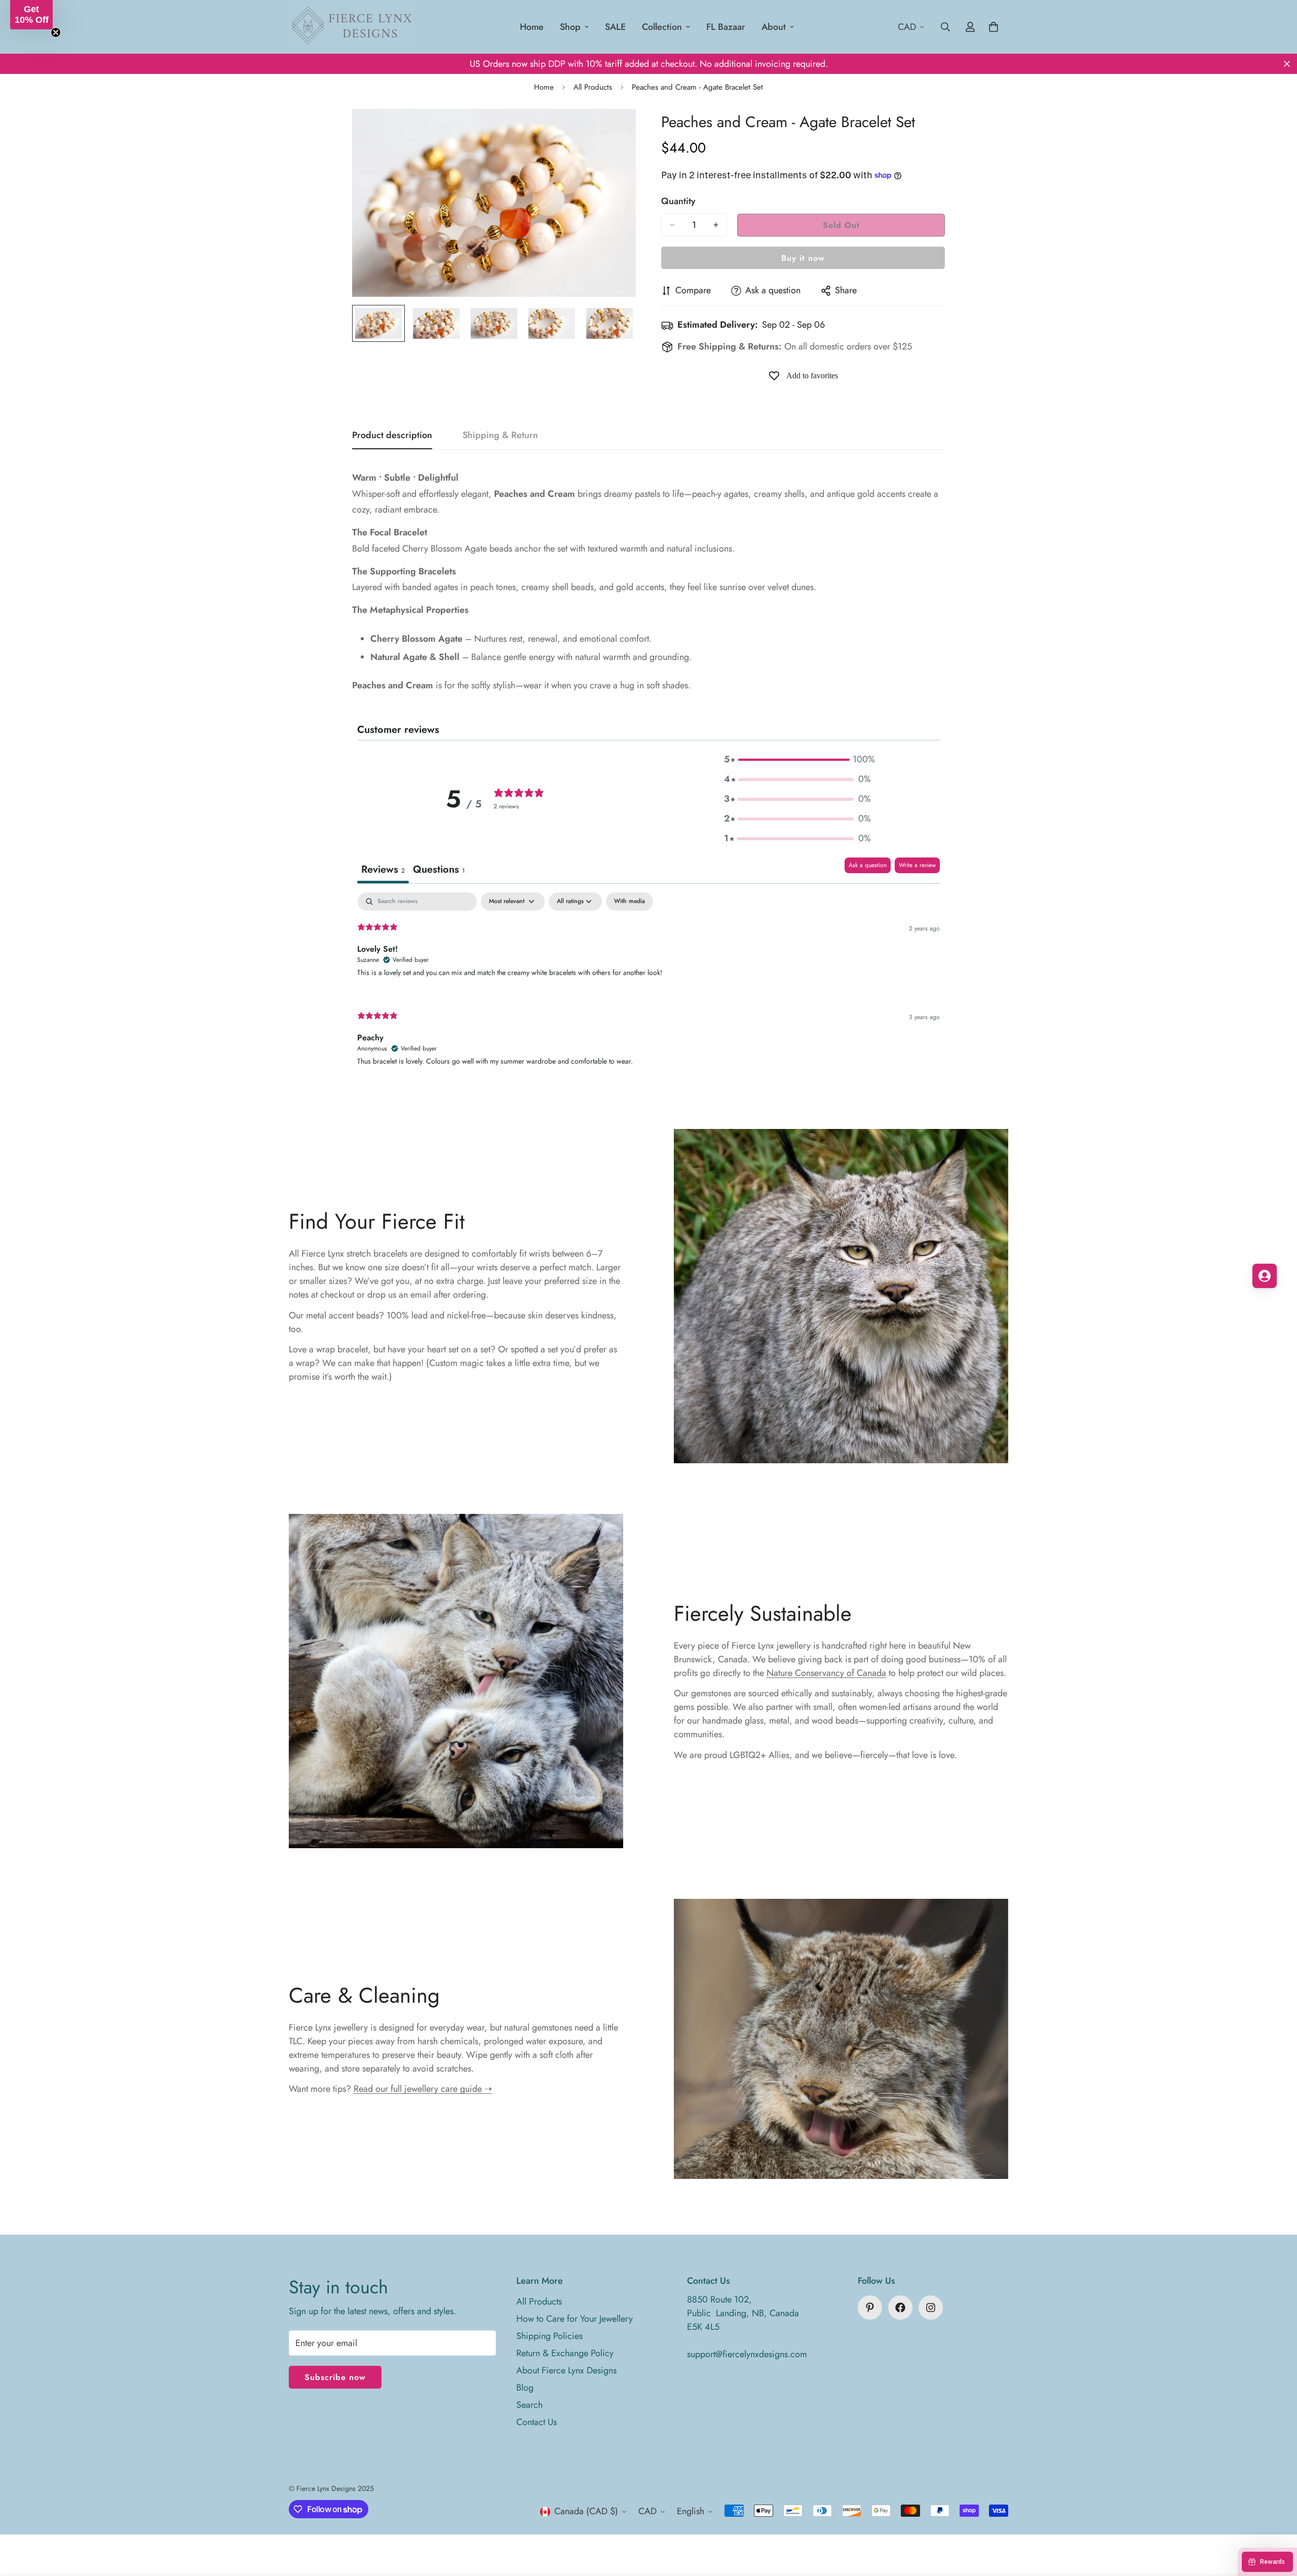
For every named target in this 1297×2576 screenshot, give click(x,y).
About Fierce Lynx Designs (566, 2370)
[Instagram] (931, 2308)
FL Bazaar (726, 27)
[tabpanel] (648, 988)
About (774, 27)
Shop (570, 27)
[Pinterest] (870, 2308)
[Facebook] (900, 2308)
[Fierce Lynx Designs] (352, 27)
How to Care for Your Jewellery (575, 2319)
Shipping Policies (549, 2336)
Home (532, 27)
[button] (797, 759)
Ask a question (868, 865)
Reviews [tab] (383, 869)
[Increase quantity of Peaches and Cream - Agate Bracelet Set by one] (716, 225)
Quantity (678, 201)
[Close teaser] (56, 32)
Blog (525, 2388)
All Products (593, 87)
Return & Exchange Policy (565, 2353)
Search (529, 2405)
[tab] (439, 870)
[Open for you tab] (1265, 1276)
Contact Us (537, 2422)
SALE (615, 27)
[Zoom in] (614, 130)
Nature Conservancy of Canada (826, 1673)
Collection (662, 27)
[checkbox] (630, 902)
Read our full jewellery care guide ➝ (423, 2089)
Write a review (917, 865)
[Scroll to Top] (1277, 2521)
